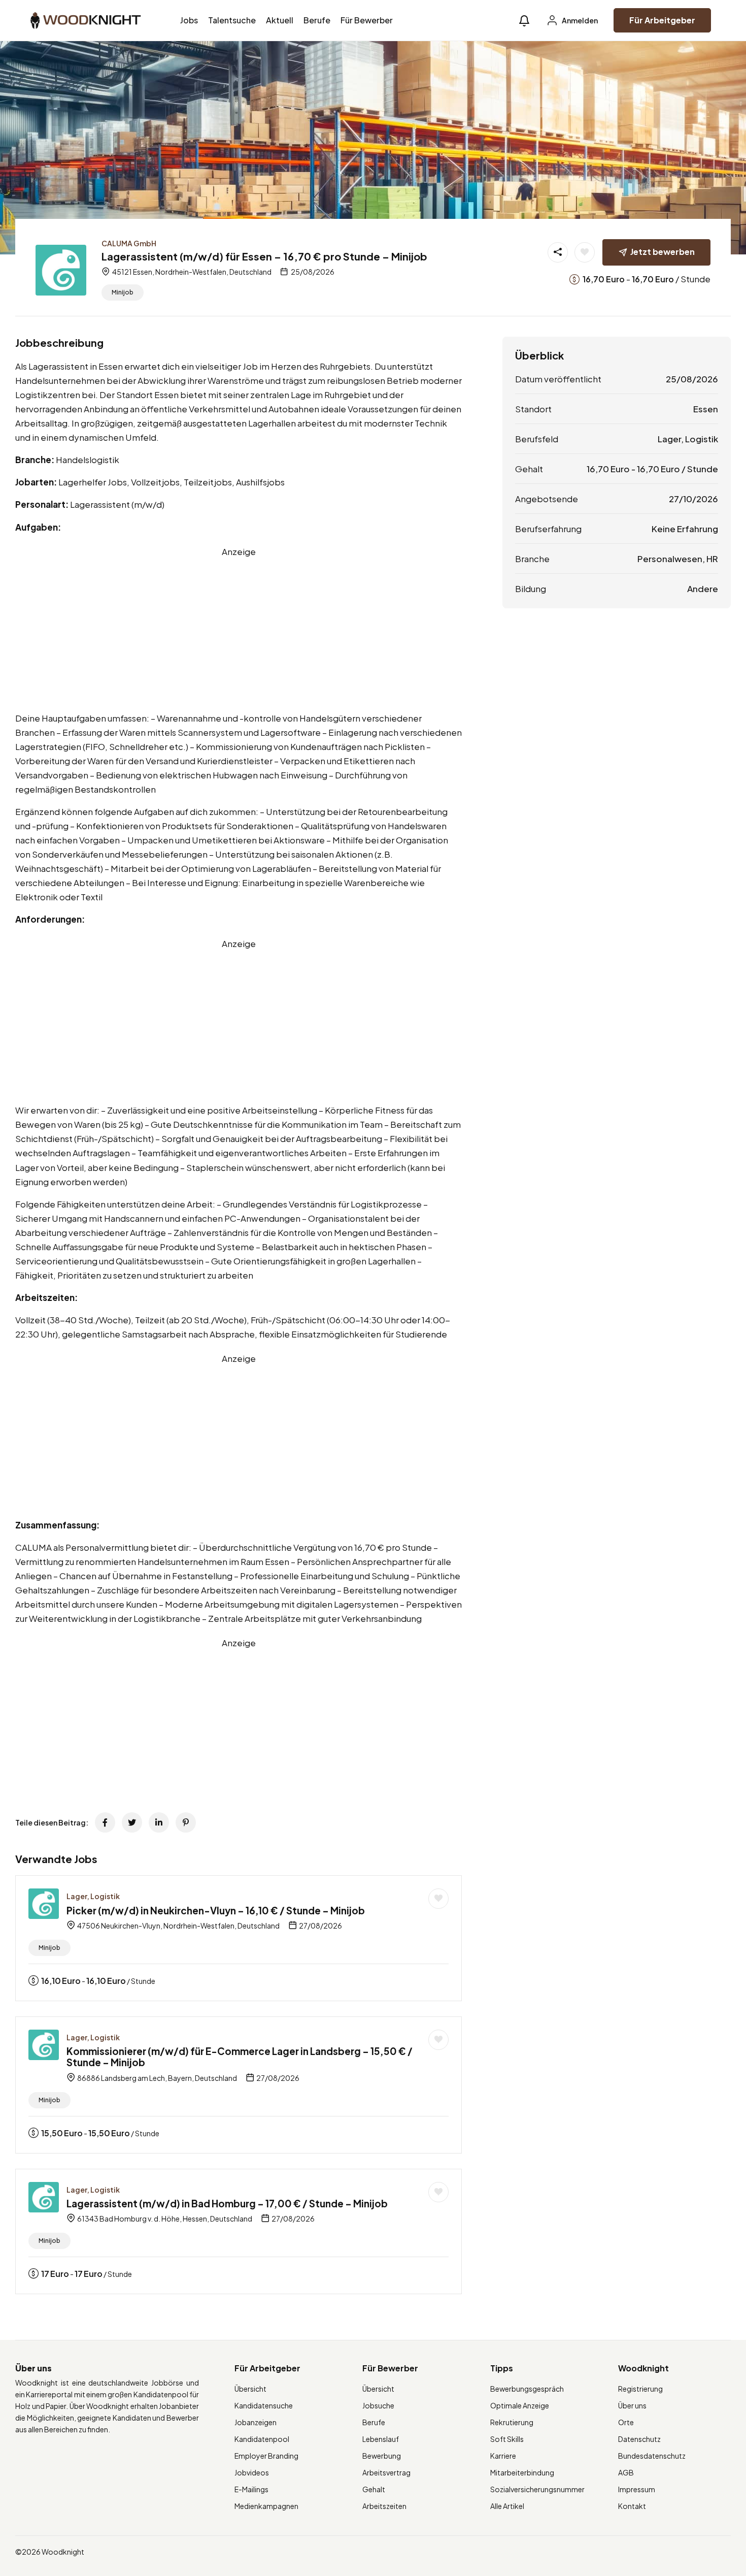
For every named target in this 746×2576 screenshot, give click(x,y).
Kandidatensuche (264, 2405)
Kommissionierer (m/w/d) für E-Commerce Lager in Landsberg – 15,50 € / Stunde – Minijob (240, 2057)
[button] (524, 21)
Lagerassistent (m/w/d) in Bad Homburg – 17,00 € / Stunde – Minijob (227, 2203)
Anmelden (579, 20)
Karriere (503, 2456)
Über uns (632, 2405)
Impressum (637, 2489)
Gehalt (374, 2489)
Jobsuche (378, 2405)
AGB (626, 2472)
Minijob (123, 292)
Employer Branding (266, 2456)
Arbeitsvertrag (386, 2472)
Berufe (317, 20)
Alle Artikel (507, 2506)
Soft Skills (507, 2439)
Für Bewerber (367, 20)
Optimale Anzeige (520, 2405)
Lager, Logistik (93, 1896)
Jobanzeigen (256, 2422)
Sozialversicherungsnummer (537, 2489)
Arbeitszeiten (384, 2506)
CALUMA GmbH (129, 243)
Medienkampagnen (266, 2506)
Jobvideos (252, 2472)
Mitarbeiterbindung (522, 2472)
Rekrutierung (512, 2422)
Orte (626, 2422)
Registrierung (640, 2389)
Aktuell (280, 20)
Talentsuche (232, 20)
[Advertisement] (239, 630)
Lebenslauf (381, 2439)
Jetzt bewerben (663, 252)
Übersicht (250, 2389)
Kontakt (632, 2506)
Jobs (189, 20)
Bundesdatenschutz (652, 2456)
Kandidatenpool (262, 2439)
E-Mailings (251, 2489)
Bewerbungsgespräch (527, 2389)
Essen (706, 409)
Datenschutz (639, 2439)
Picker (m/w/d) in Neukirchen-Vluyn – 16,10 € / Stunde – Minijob (216, 1910)
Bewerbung (382, 2456)
